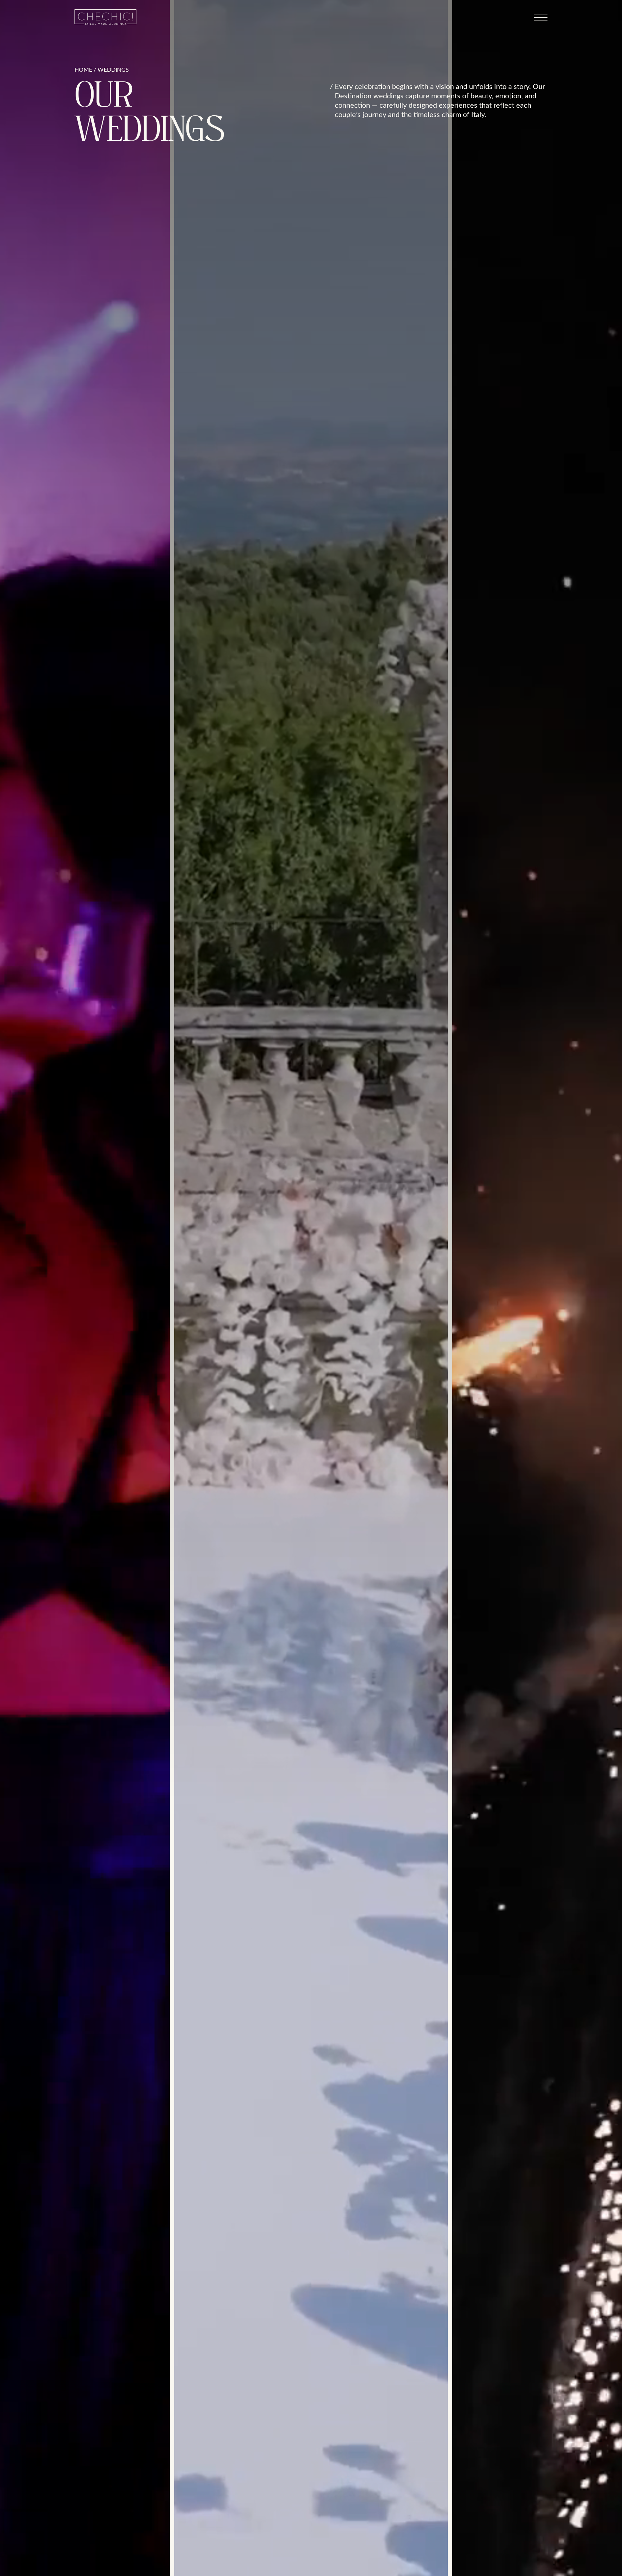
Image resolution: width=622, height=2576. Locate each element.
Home (83, 70)
